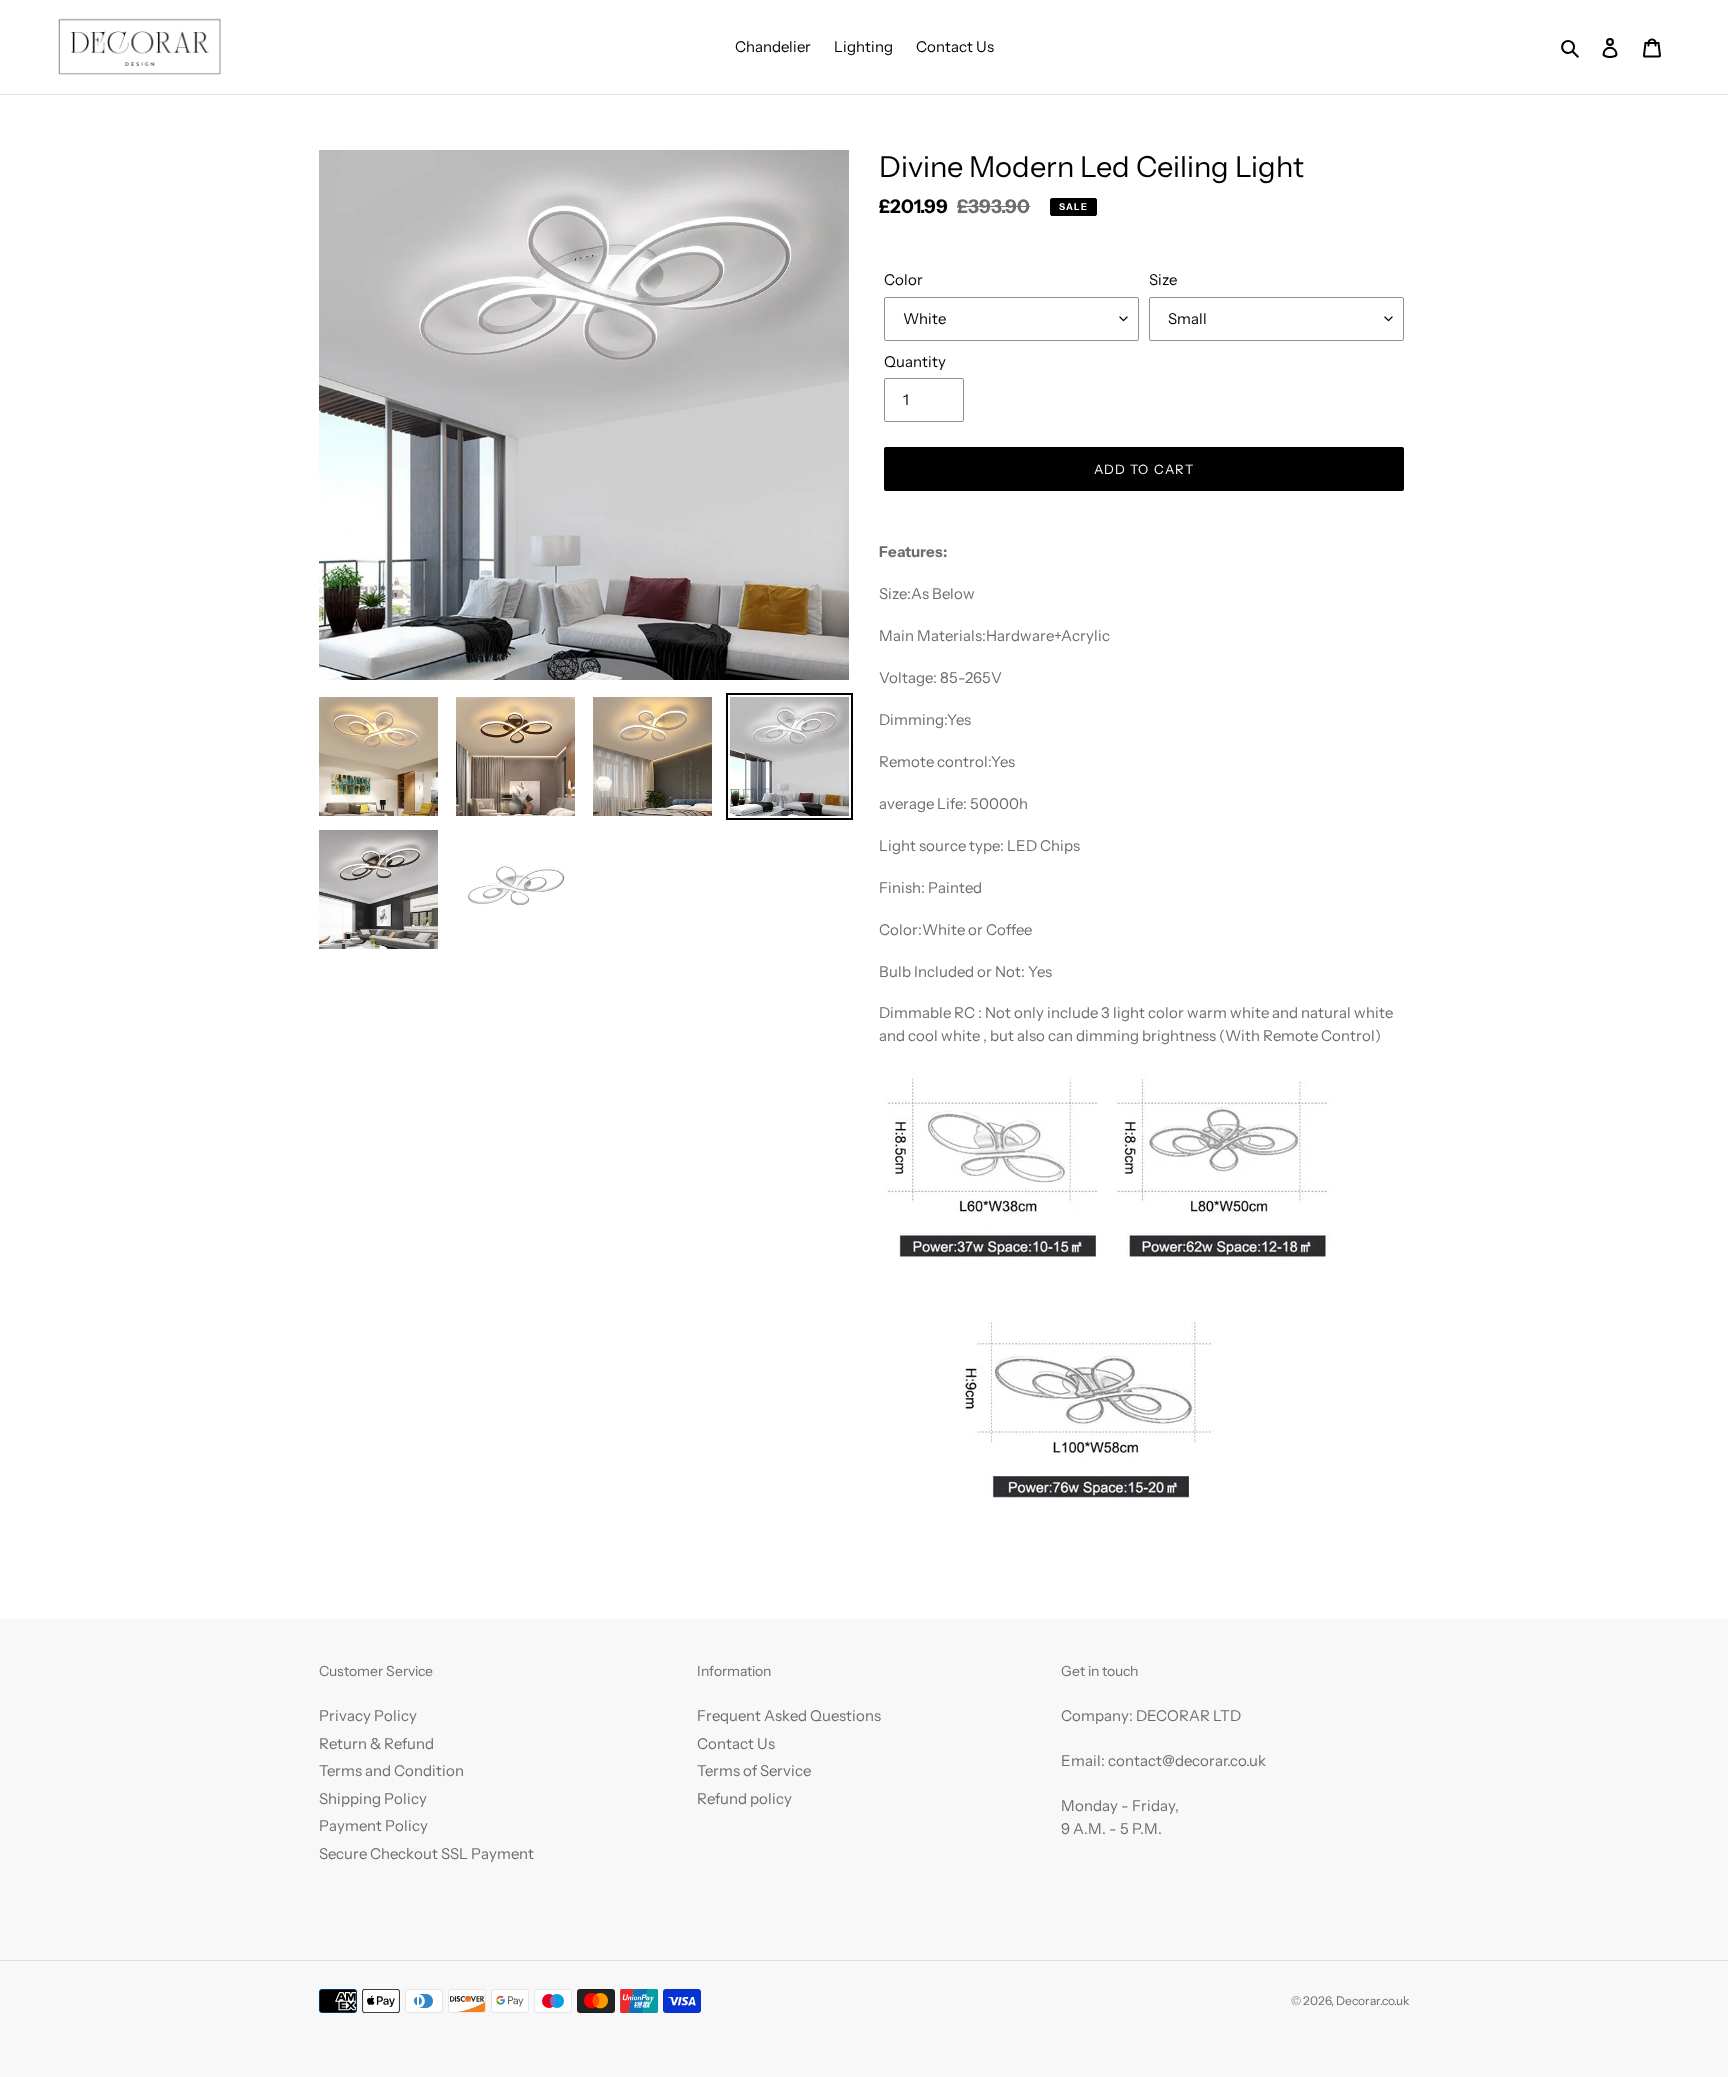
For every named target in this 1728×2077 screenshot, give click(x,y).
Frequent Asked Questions (789, 1715)
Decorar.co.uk (1372, 2000)
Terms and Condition (391, 1770)
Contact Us (736, 1743)
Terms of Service (754, 1770)
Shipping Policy (373, 1798)
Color (903, 279)
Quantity (915, 361)
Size (1163, 279)
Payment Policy (373, 1825)
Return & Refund (376, 1743)
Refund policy (744, 1798)
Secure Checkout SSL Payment (426, 1853)
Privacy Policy (368, 1715)
